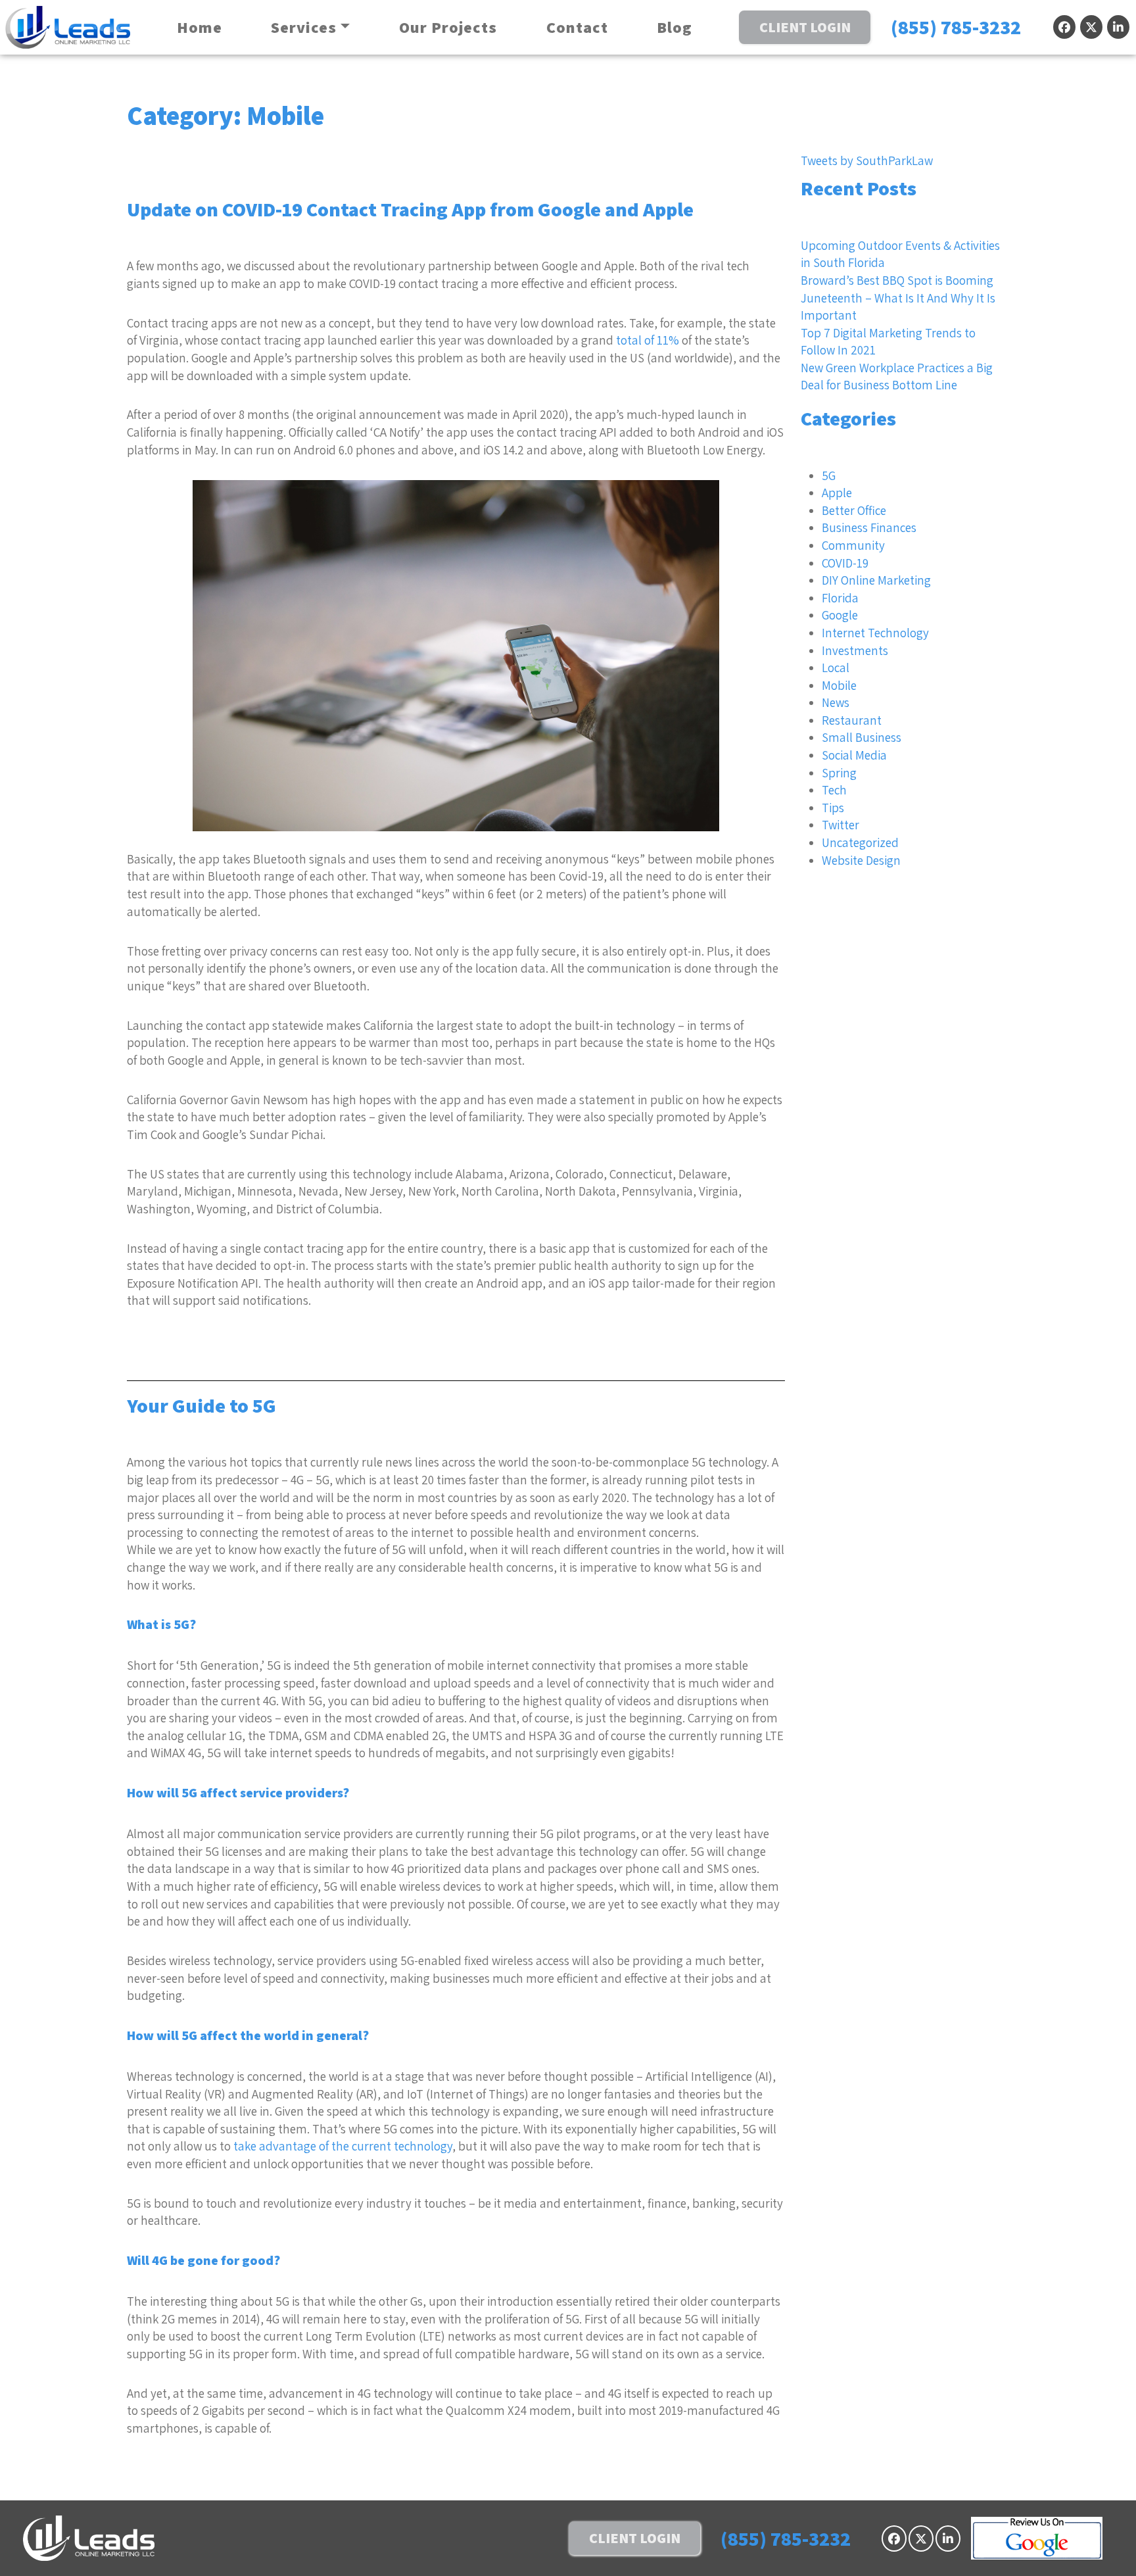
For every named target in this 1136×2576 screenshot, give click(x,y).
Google (840, 615)
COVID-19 (845, 563)
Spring (839, 773)
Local (836, 668)
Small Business (862, 737)
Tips (833, 808)
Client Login (805, 27)
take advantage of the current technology (343, 2146)
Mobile (839, 685)
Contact (577, 27)
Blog (674, 27)
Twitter (840, 825)
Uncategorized (860, 842)
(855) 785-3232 (956, 27)
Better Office (854, 510)
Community (853, 545)
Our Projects (448, 27)
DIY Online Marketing (876, 580)
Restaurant (852, 720)
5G (829, 475)
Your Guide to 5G (201, 1405)
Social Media (854, 755)
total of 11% (648, 340)
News (836, 702)
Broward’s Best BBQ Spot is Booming (897, 280)
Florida (840, 598)
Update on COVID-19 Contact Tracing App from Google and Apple (410, 209)
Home (200, 27)
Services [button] (304, 27)
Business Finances (869, 527)
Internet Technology (875, 633)
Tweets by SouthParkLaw (867, 160)
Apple (837, 493)
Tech (834, 790)
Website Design (861, 860)
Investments (855, 650)
